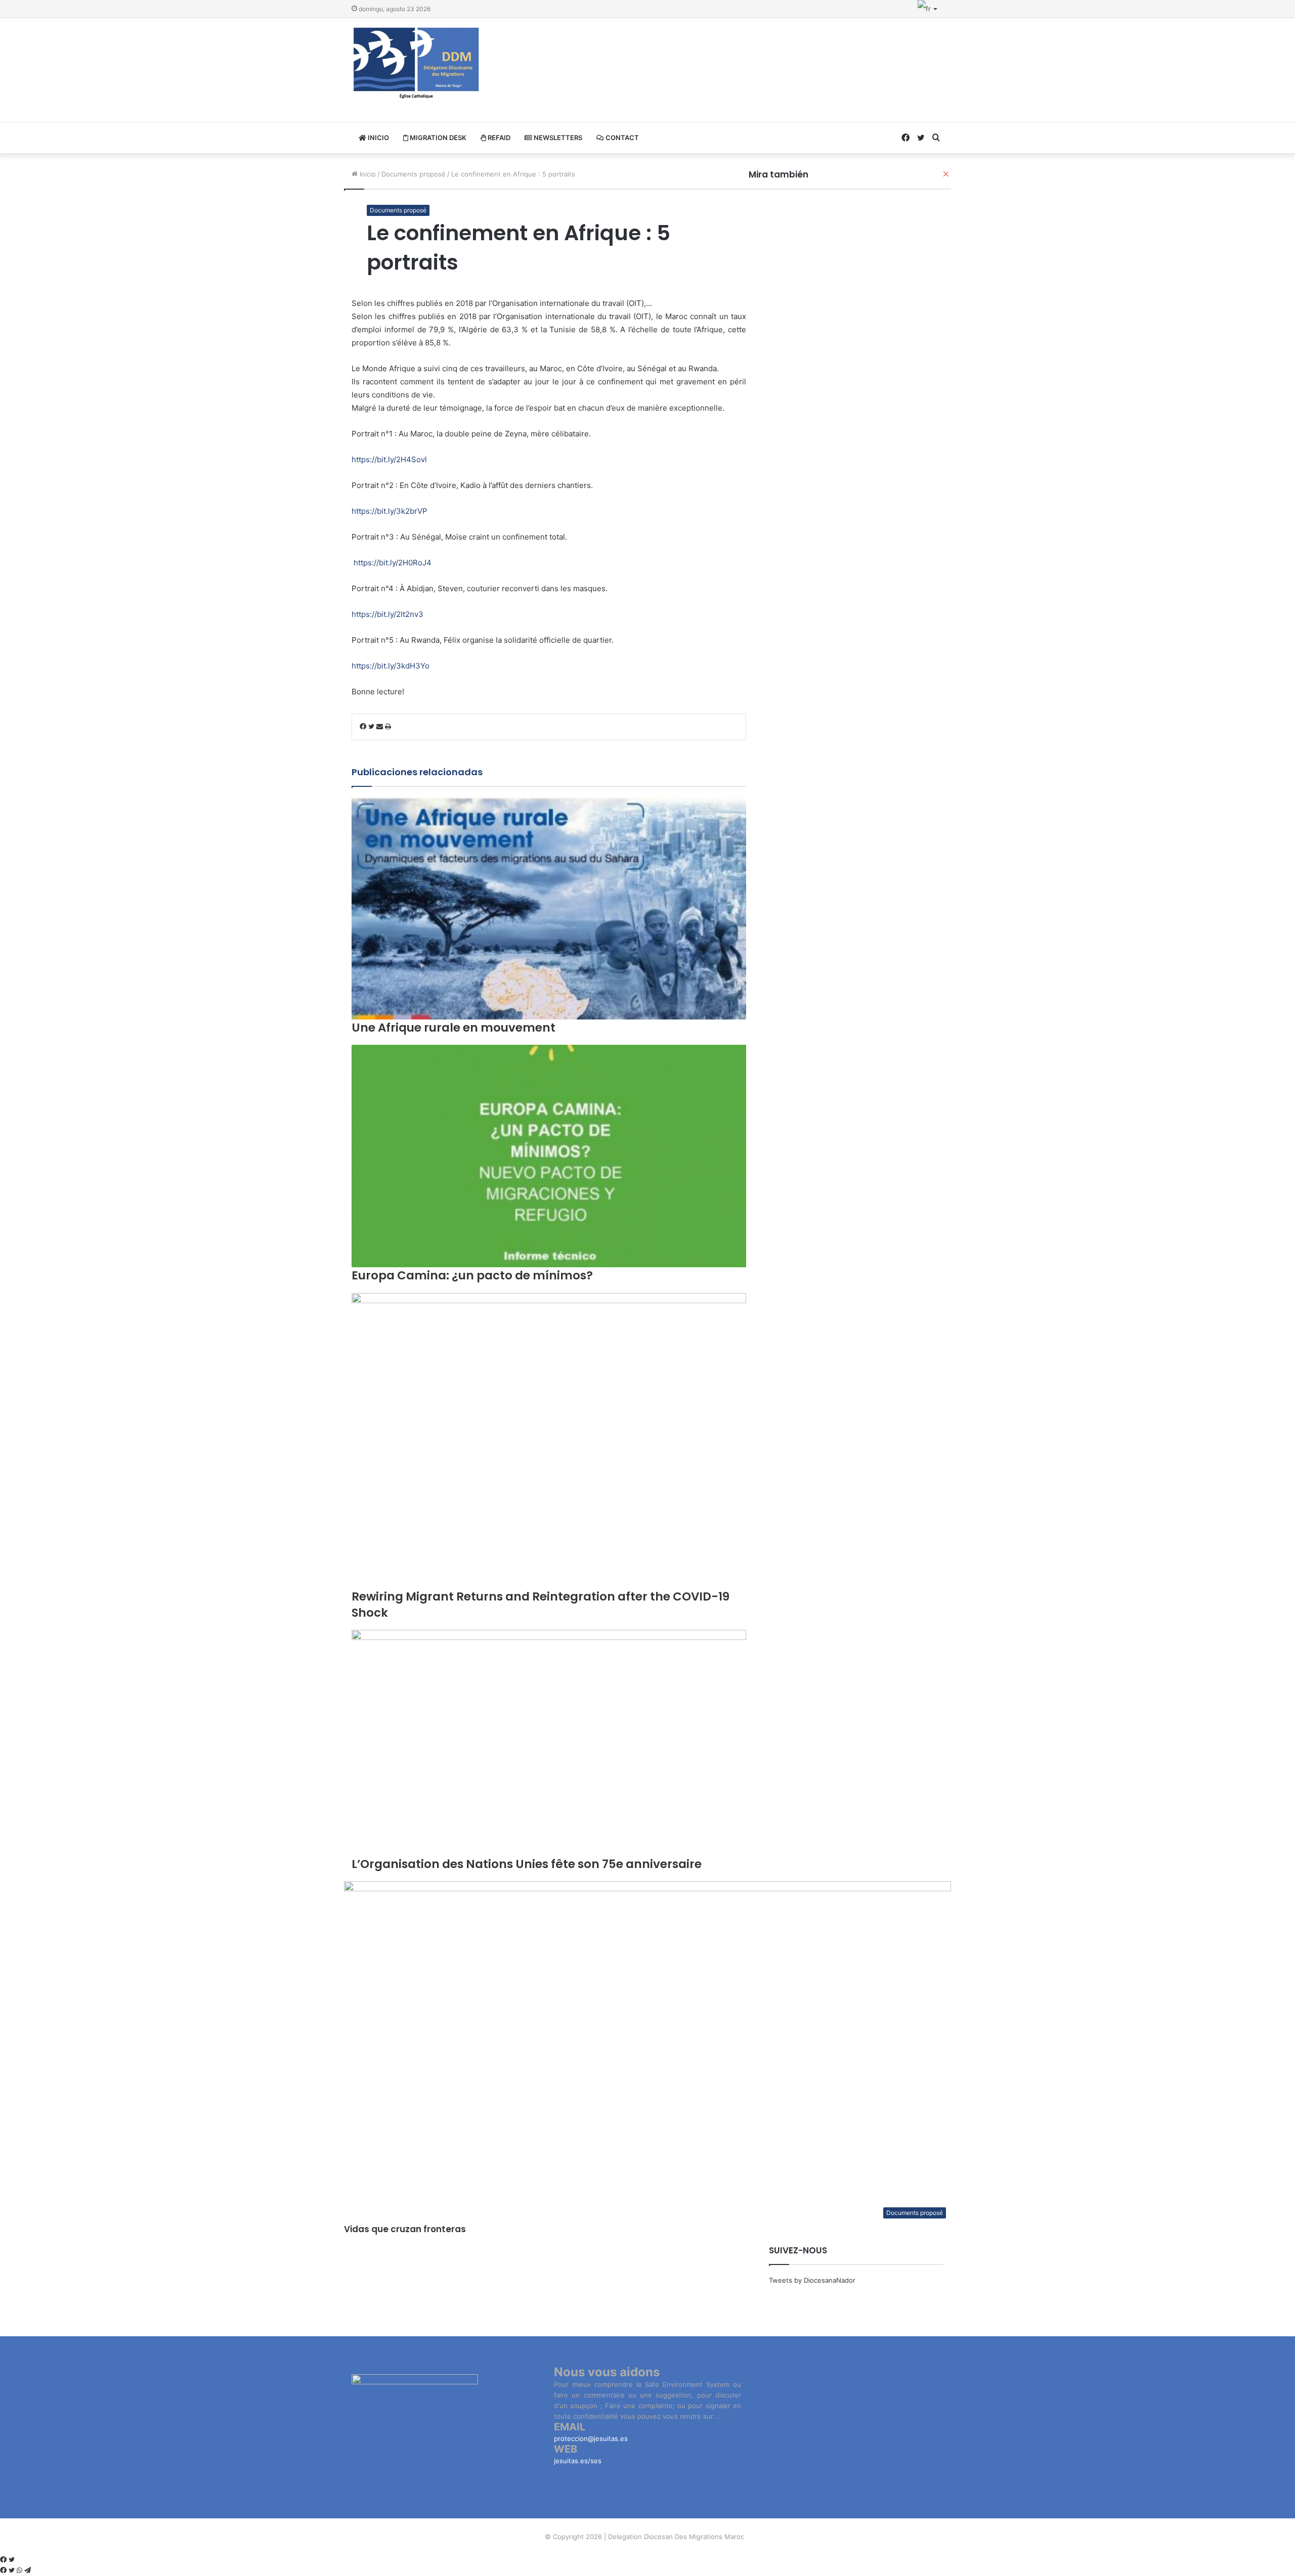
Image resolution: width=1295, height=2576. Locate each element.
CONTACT (621, 138)
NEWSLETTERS (557, 138)
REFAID (498, 138)
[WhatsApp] (20, 2570)
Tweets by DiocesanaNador (812, 2280)
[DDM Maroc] (416, 64)
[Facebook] (4, 2560)
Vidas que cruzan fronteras (405, 2229)
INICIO (378, 138)
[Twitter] (12, 2560)
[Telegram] (28, 2570)
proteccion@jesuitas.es (591, 2438)
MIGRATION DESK (437, 138)
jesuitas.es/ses (578, 2461)
